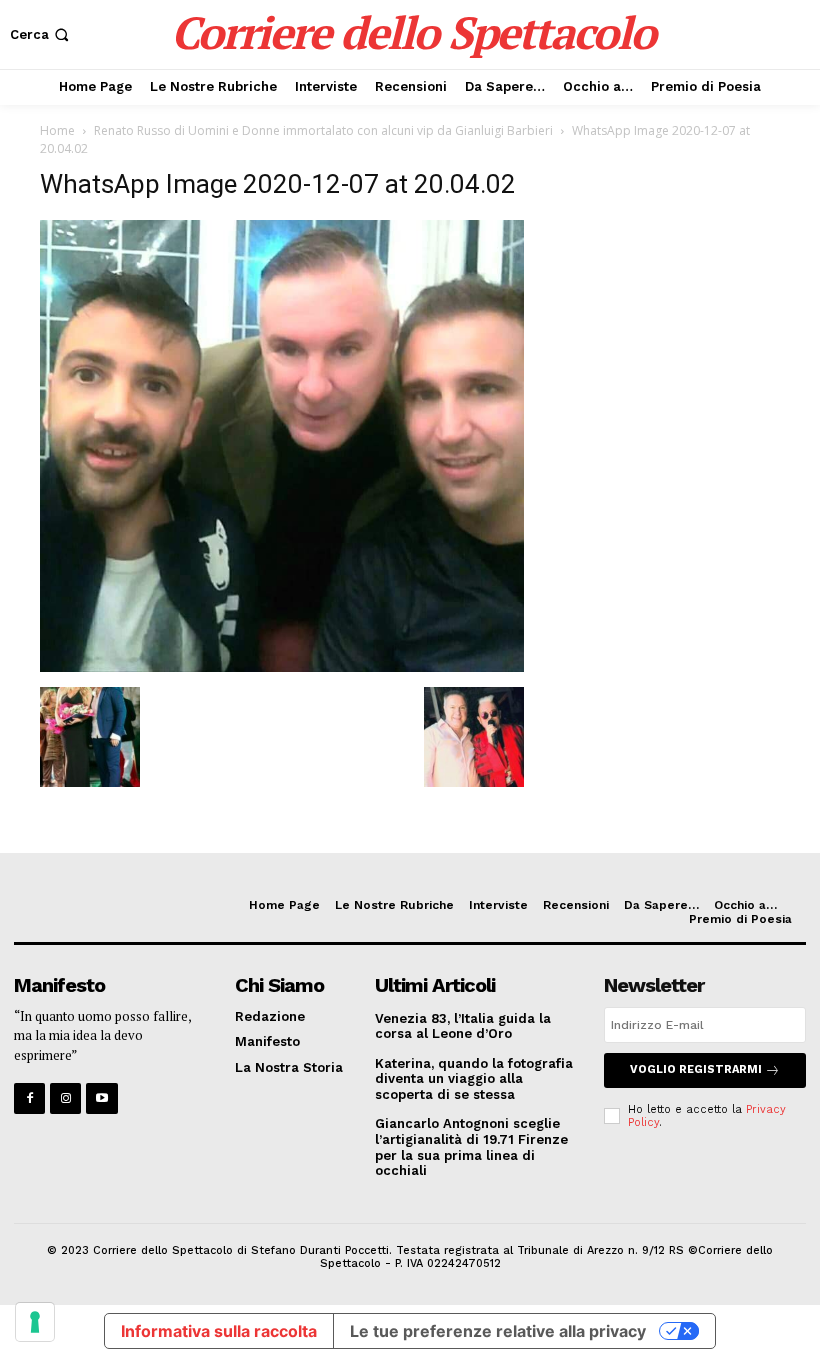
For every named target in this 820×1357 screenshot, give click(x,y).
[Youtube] (101, 1098)
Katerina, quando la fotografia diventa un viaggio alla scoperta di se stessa (474, 1079)
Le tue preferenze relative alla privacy (498, 1331)
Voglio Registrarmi (696, 1069)
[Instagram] (65, 1098)
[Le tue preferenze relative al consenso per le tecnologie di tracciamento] (35, 1322)
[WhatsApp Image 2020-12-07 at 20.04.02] (282, 666)
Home (57, 130)
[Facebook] (29, 1098)
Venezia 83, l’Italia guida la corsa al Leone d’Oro (463, 1026)
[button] (41, 34)
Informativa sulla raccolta (219, 1331)
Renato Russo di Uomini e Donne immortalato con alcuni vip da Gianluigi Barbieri (323, 130)
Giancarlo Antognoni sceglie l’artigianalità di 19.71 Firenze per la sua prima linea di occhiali (471, 1147)
